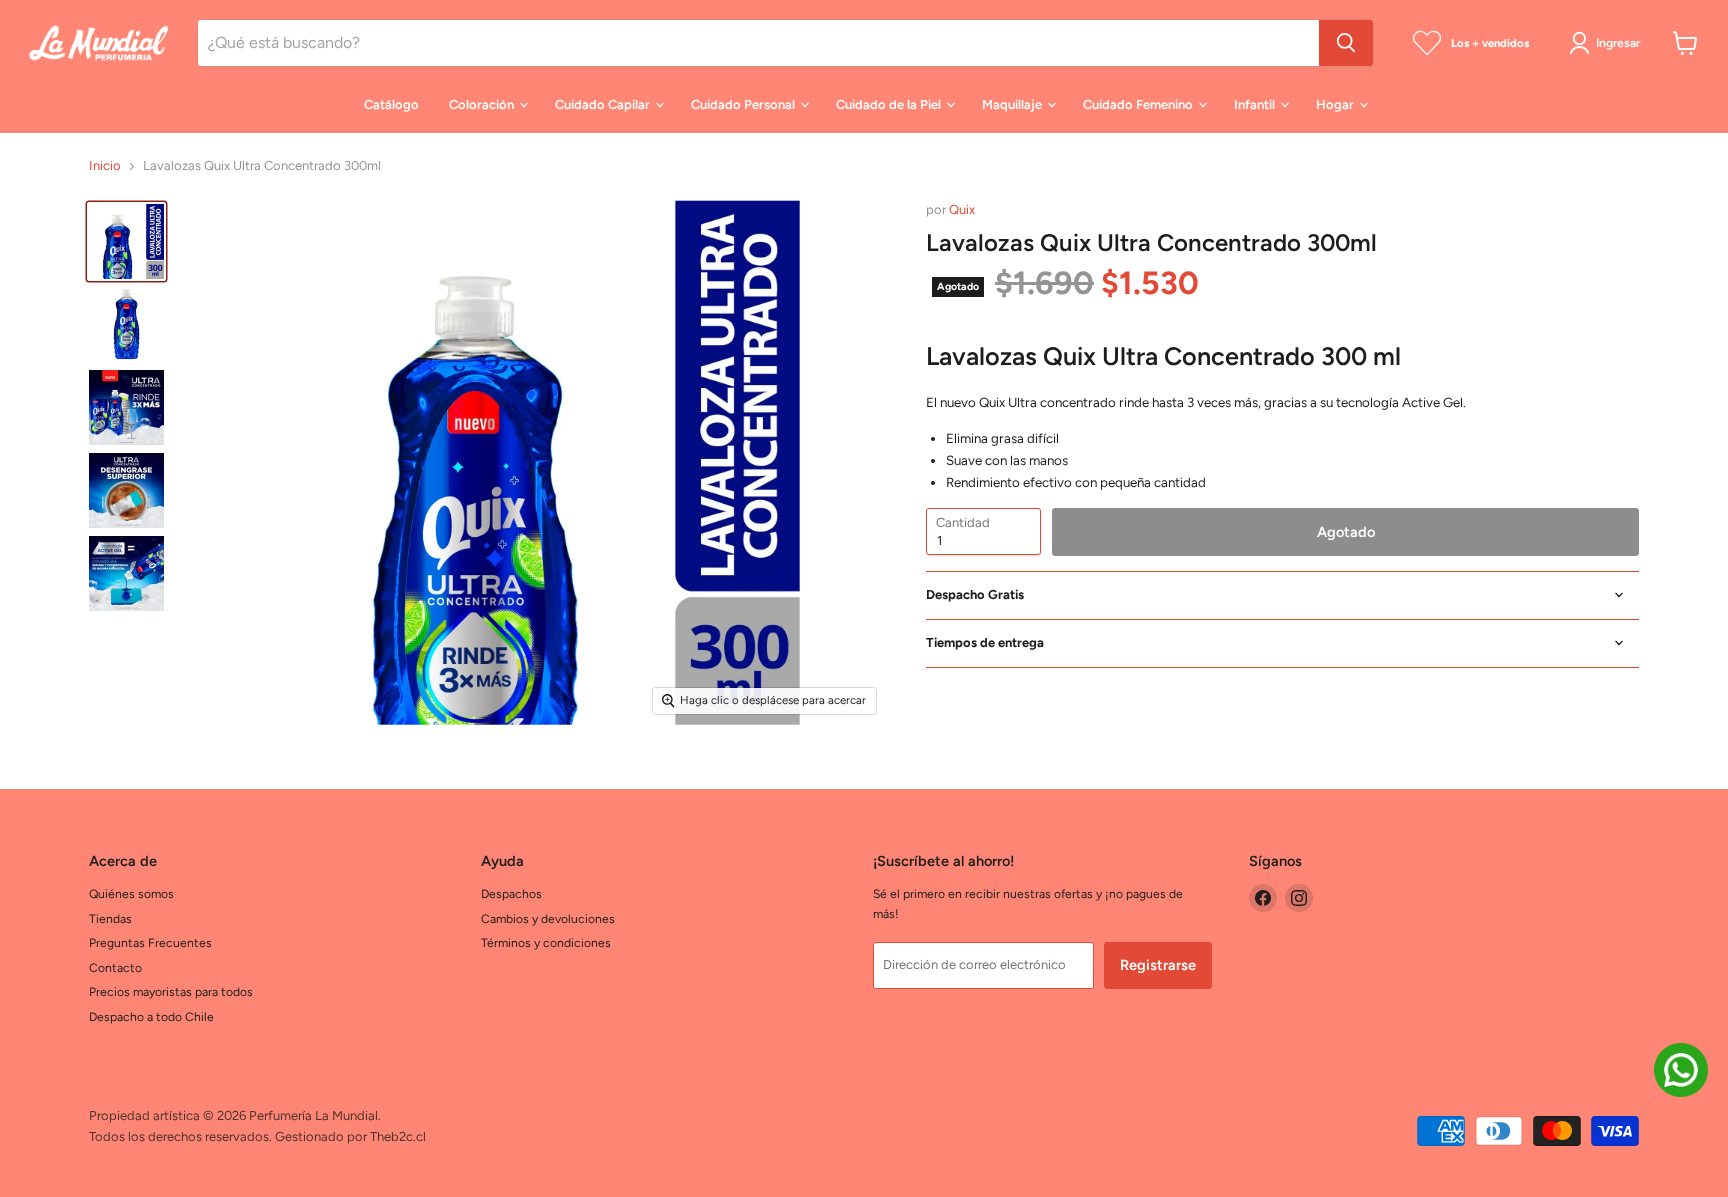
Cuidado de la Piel (890, 104)
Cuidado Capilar (604, 104)
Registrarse (1158, 965)
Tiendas (110, 918)
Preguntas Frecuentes (150, 942)
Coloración (483, 104)
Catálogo (391, 104)
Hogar (1336, 104)
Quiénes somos (131, 893)
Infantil (1256, 104)
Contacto (115, 967)
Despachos (511, 893)
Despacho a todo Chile (151, 1016)
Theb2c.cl (398, 1136)
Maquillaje (1013, 104)
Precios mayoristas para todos (171, 991)
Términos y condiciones (546, 942)
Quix (962, 209)
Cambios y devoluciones (548, 918)
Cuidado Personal (744, 104)
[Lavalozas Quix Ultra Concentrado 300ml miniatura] (126, 241)
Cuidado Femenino (1139, 104)
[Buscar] (1346, 43)
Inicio (105, 166)
